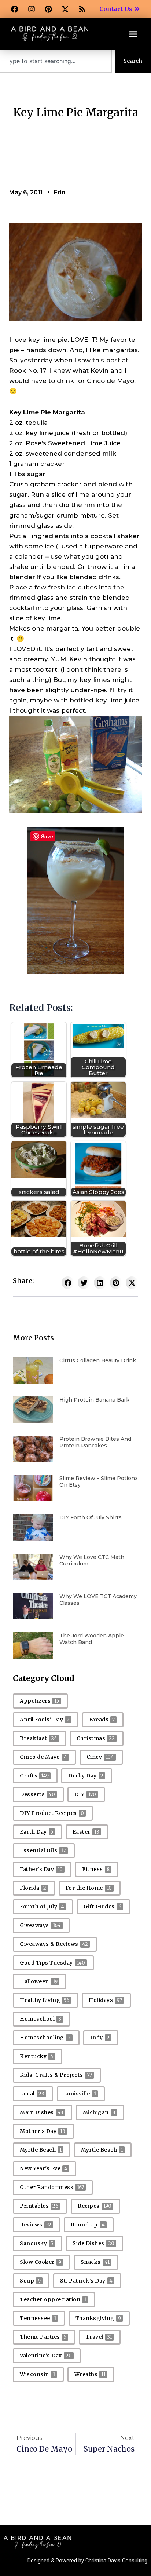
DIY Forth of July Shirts (91, 1517)
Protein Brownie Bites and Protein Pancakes (95, 1442)
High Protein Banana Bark (94, 1400)
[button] (133, 34)
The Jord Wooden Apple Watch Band (92, 1639)
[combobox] (56, 61)
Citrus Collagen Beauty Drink (98, 1360)
